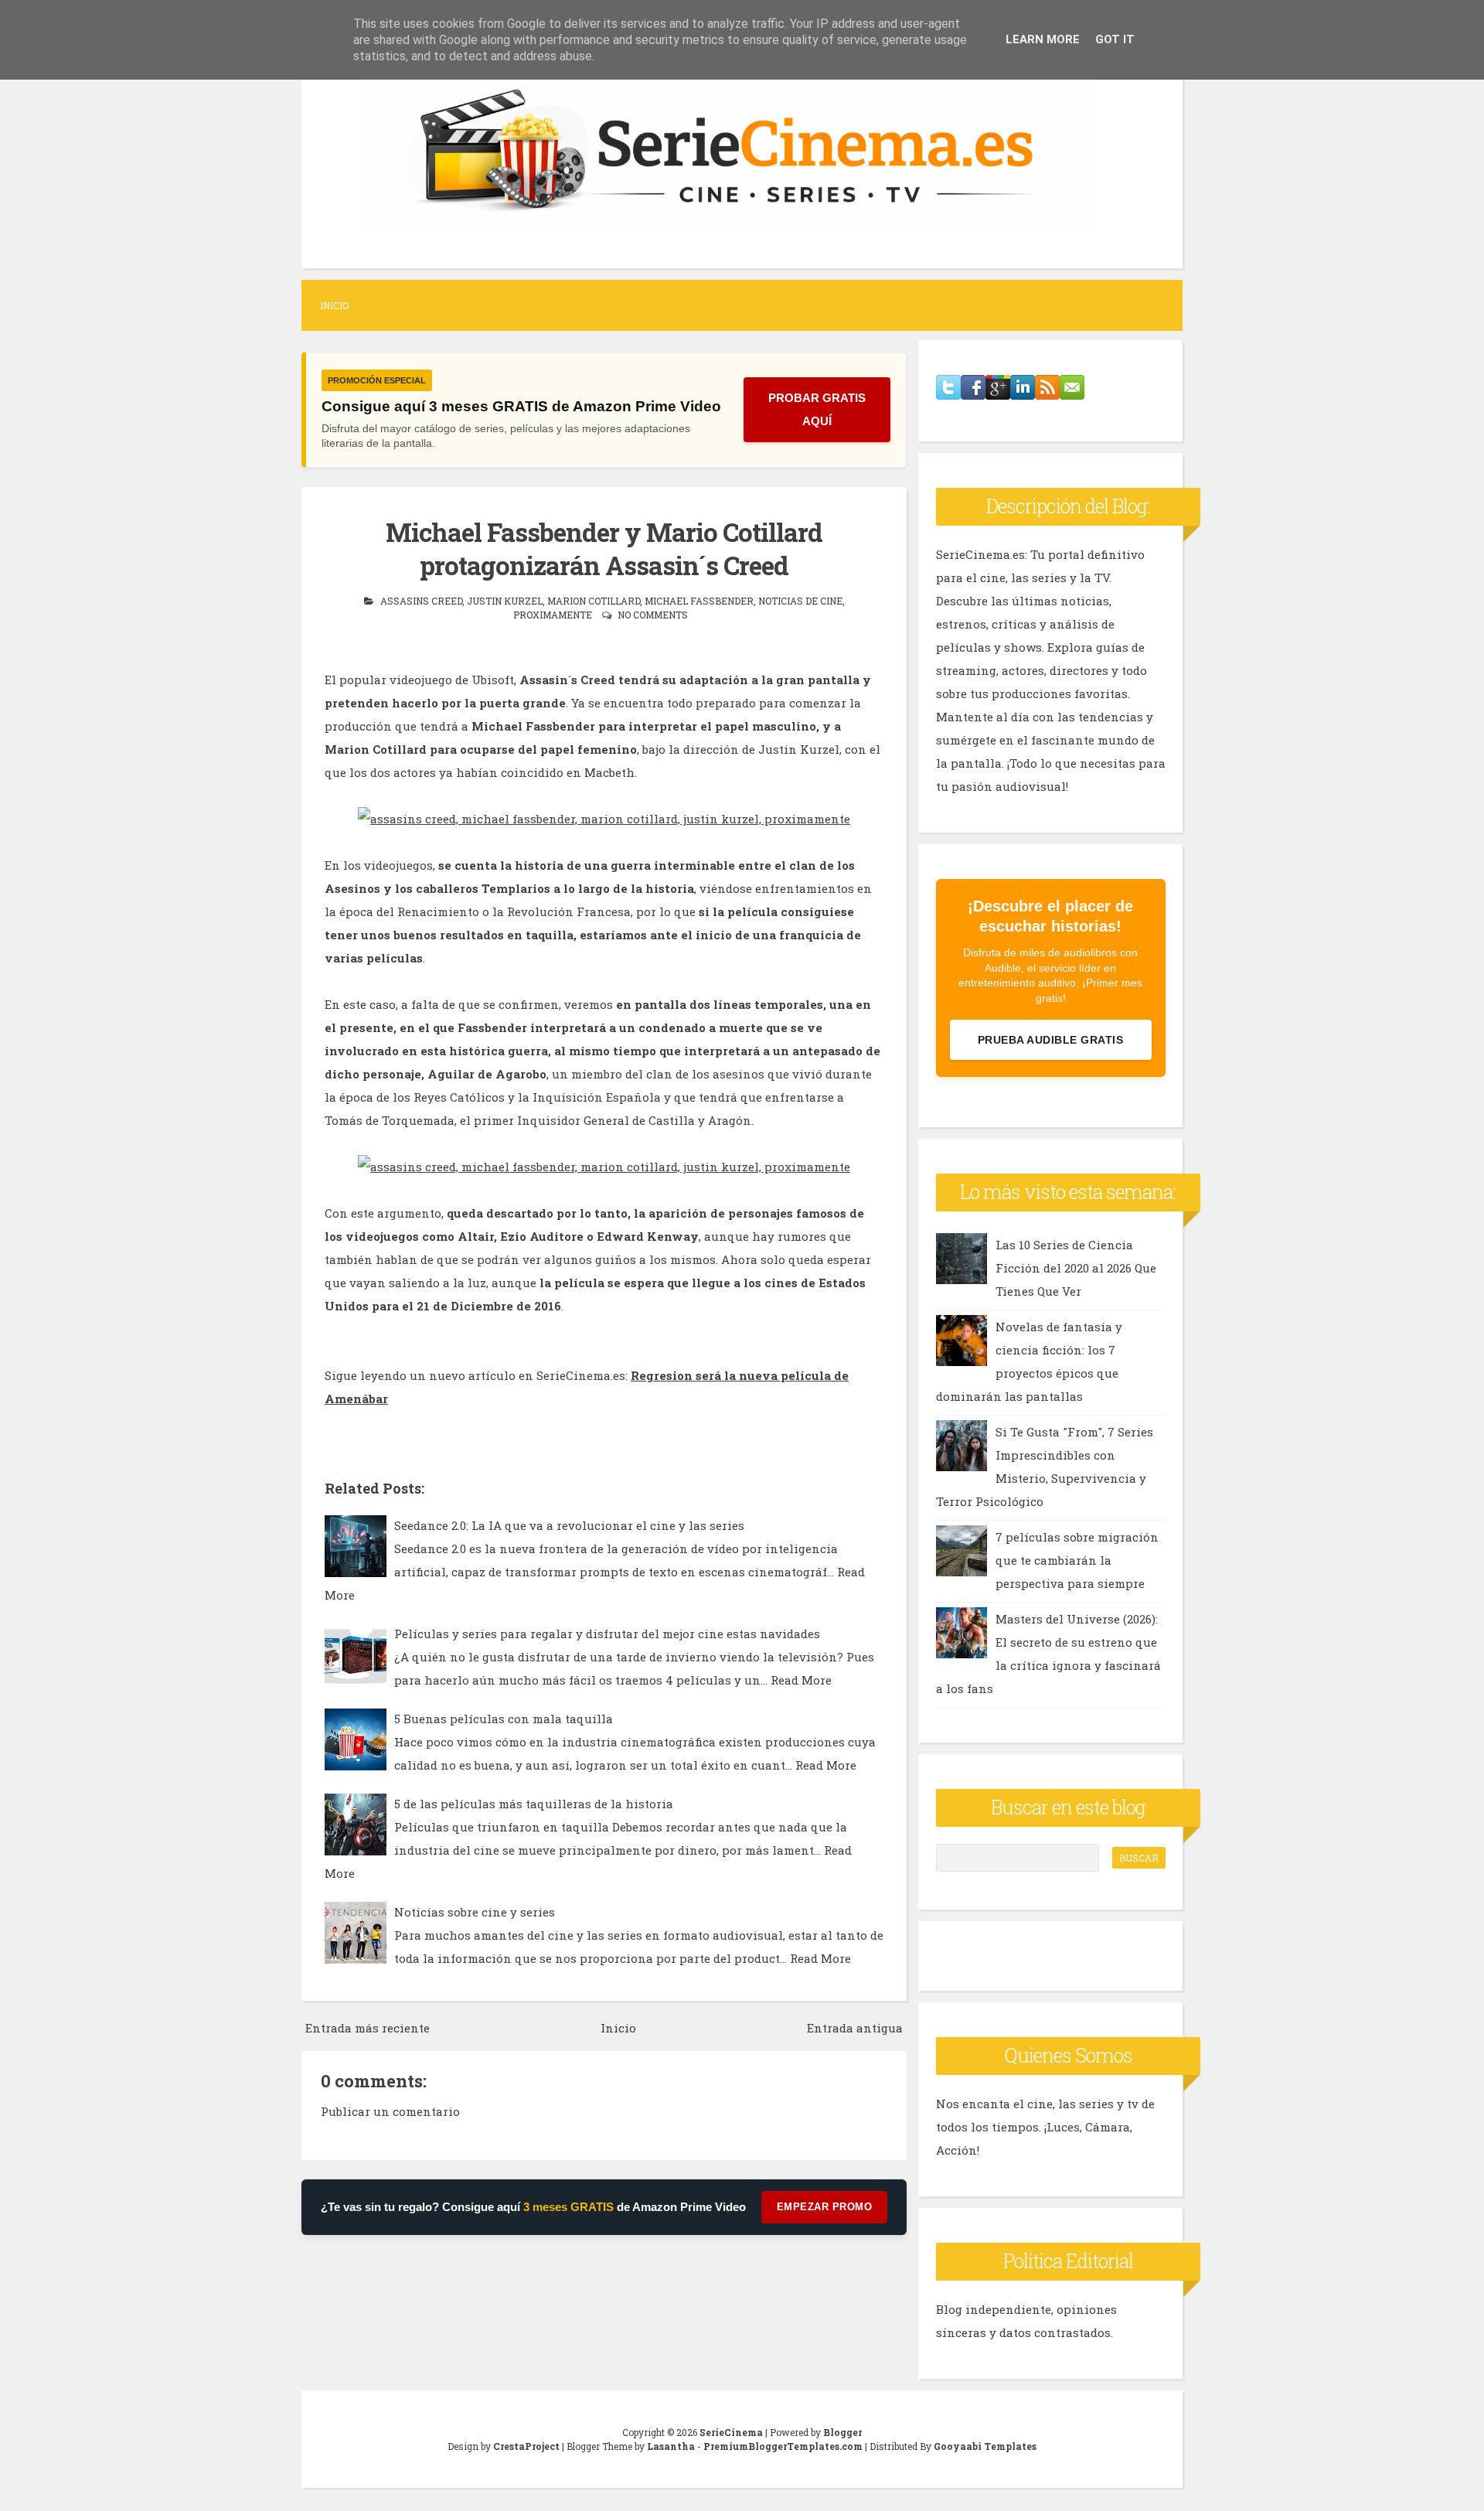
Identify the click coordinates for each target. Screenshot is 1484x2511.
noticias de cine (800, 601)
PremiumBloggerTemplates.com (783, 2446)
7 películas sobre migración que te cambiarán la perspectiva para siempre (1077, 1560)
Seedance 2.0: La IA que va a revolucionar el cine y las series (569, 1525)
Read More (801, 1680)
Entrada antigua (855, 2028)
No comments (653, 615)
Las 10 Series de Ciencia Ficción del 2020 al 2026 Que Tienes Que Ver (1076, 1268)
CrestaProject (526, 2446)
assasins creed (421, 601)
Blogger (842, 2432)
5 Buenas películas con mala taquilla (504, 1719)
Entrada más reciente (368, 2028)
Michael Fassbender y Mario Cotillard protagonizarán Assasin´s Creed (604, 549)
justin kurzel (505, 601)
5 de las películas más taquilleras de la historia (534, 1804)
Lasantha (671, 2446)
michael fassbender (699, 601)
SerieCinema (731, 2432)
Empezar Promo (825, 2207)
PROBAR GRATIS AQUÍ (817, 409)
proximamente (553, 615)
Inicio (334, 305)
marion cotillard (594, 601)
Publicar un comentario (390, 2111)
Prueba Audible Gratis (1051, 1040)
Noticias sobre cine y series (475, 1912)
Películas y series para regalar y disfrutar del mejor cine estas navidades (607, 1634)
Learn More (1043, 39)
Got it (1115, 39)
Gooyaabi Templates (985, 2446)
